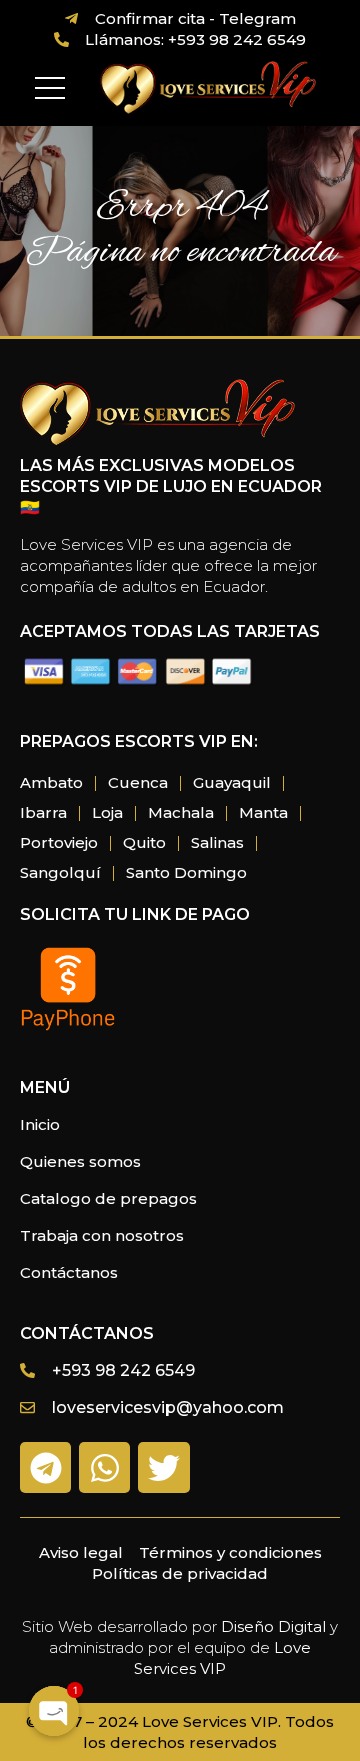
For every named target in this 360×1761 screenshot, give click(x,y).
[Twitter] (163, 1467)
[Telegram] (45, 1467)
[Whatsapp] (104, 1467)
